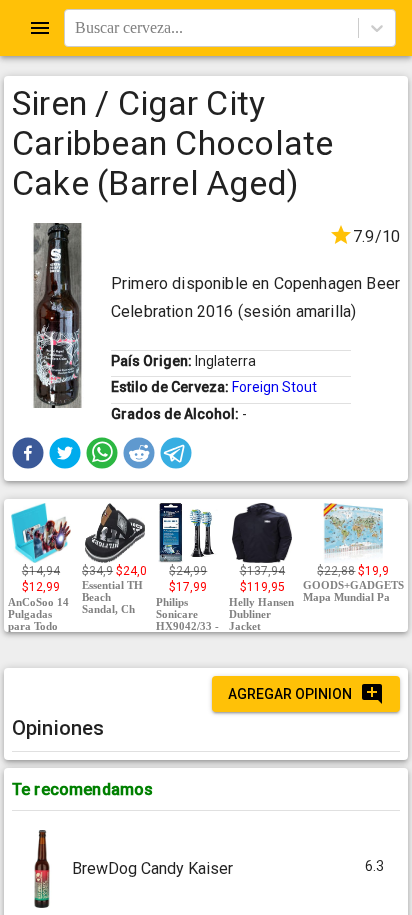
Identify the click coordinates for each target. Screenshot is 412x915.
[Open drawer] (40, 28)
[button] (28, 453)
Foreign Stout (274, 387)
